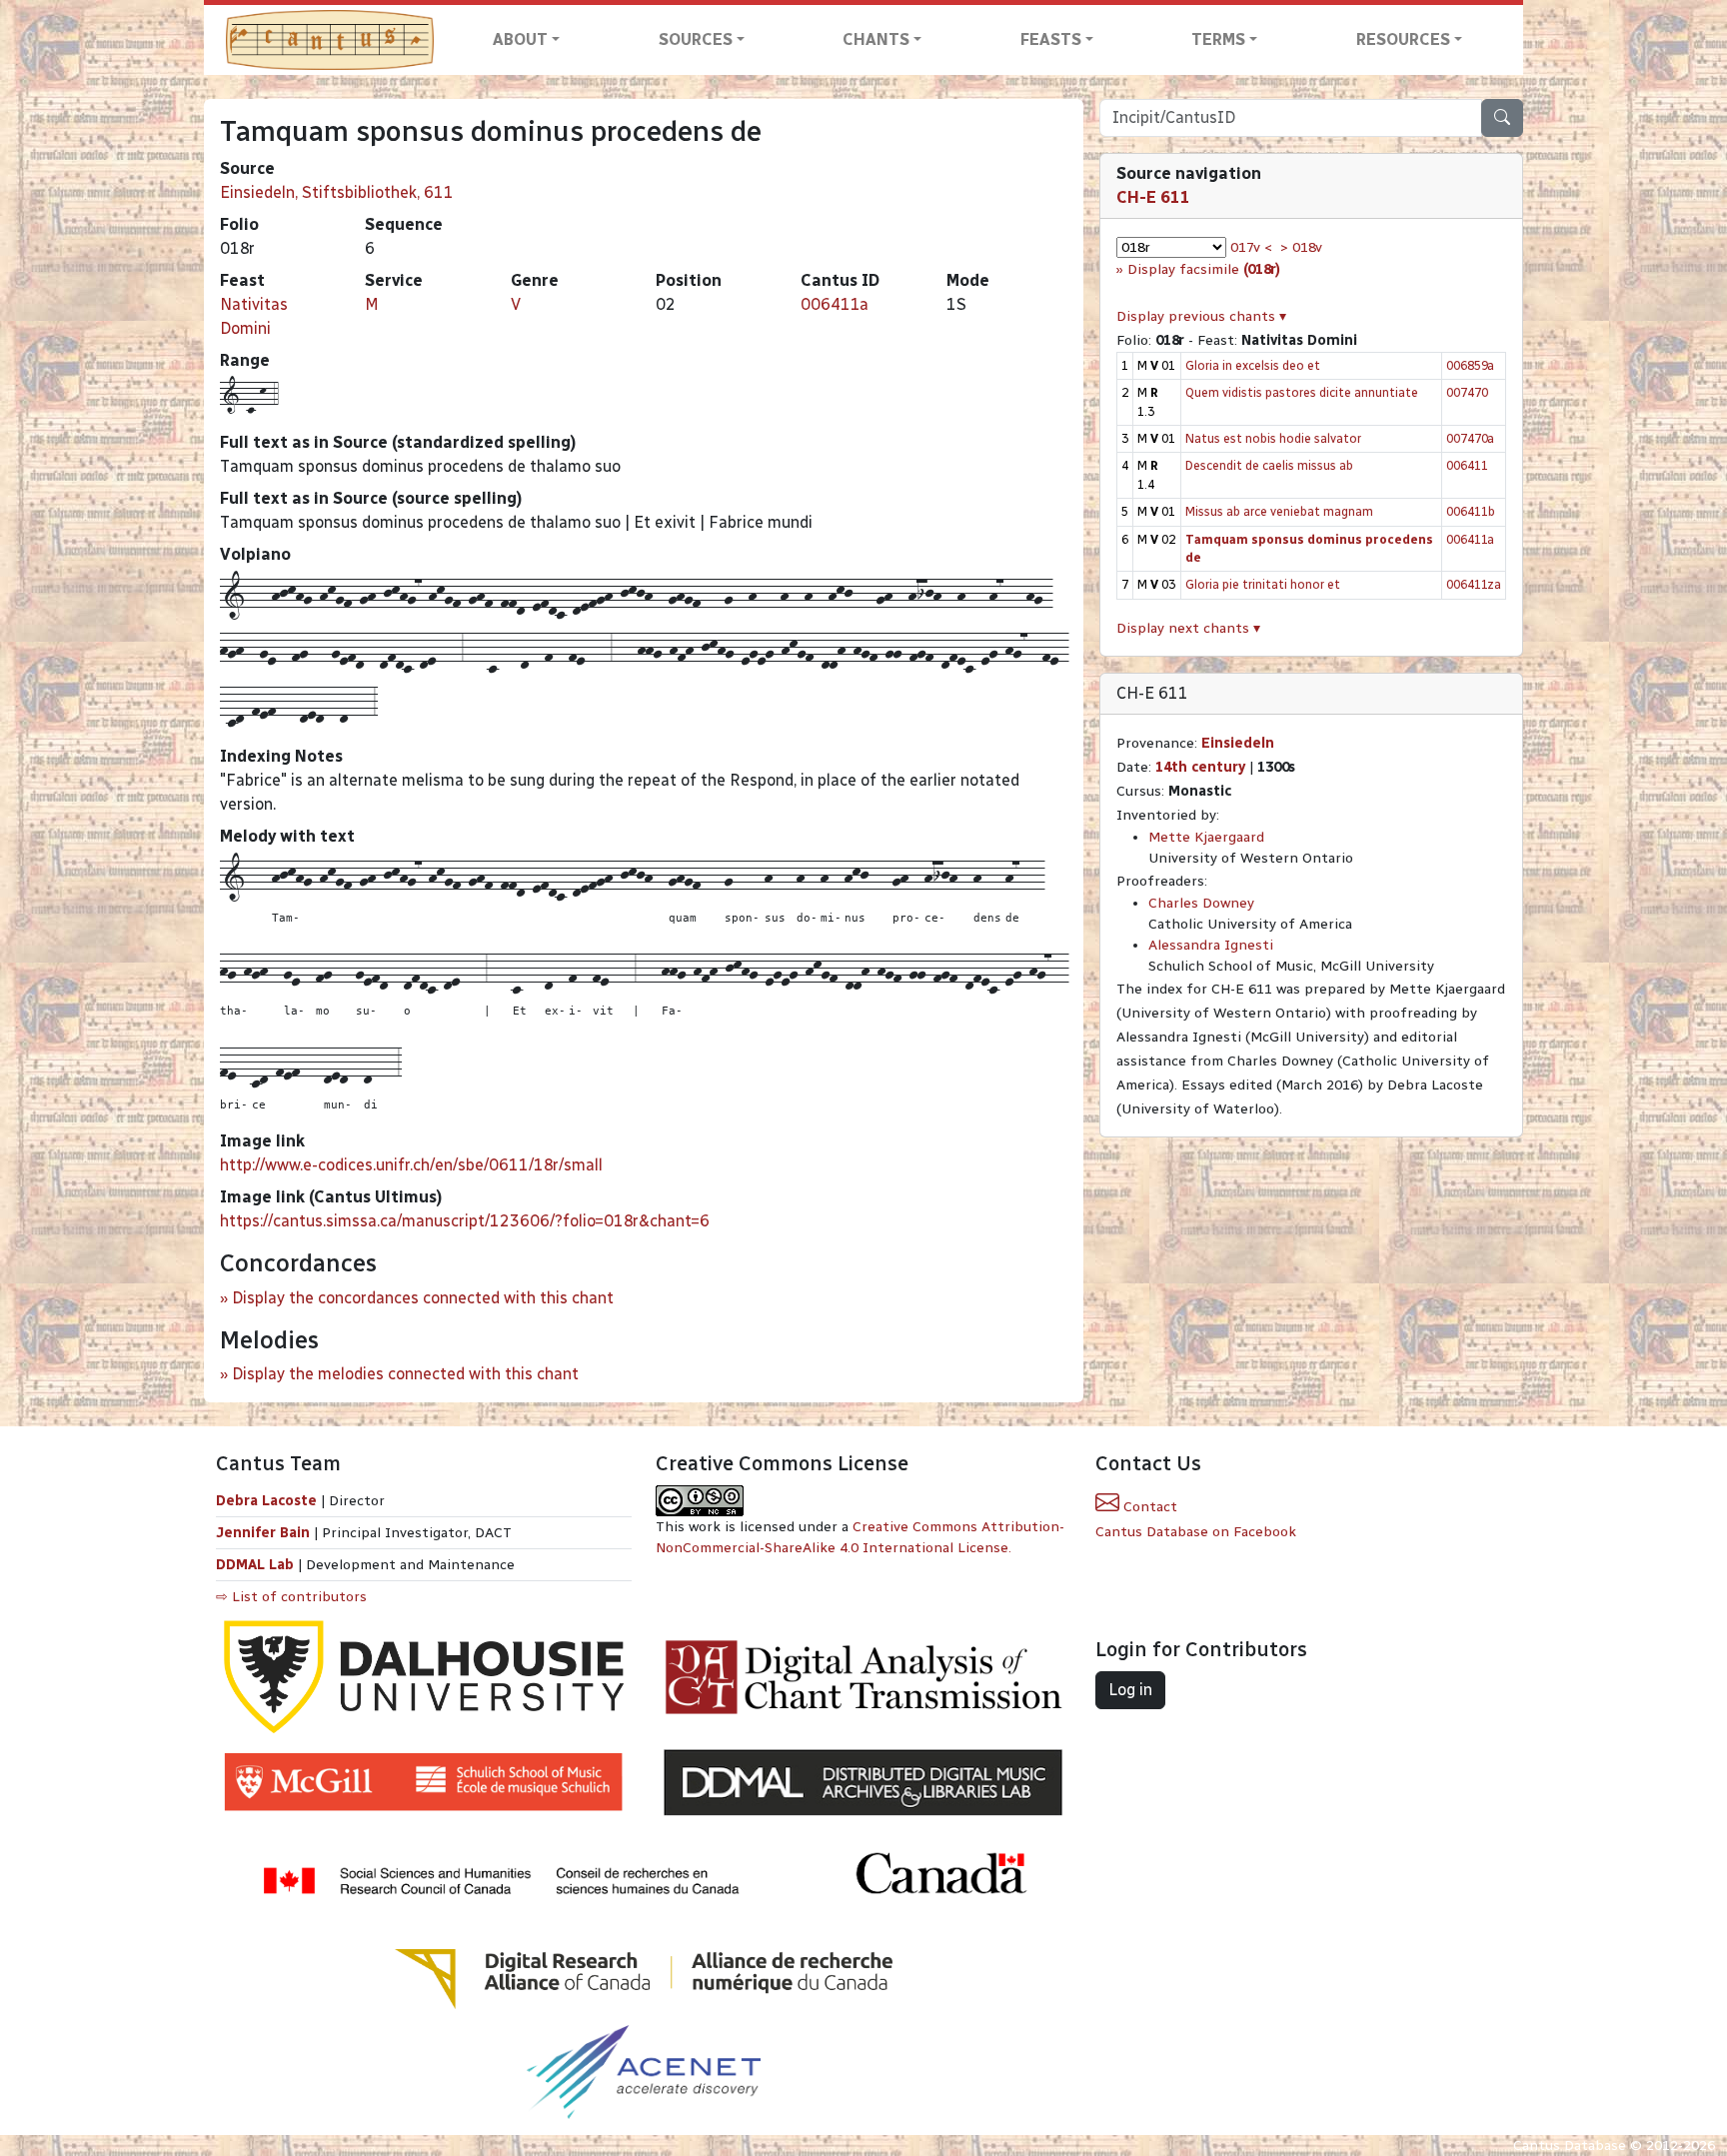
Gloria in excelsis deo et (1253, 365)
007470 (1467, 392)
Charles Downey (1201, 903)
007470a (1470, 438)
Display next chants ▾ (1188, 628)
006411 (1467, 465)
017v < (1251, 247)
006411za (1474, 584)
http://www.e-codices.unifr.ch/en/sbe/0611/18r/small (411, 1165)
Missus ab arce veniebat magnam (1279, 511)
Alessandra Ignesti (1211, 945)
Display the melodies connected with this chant (405, 1374)
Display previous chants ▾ (1201, 316)
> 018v (1301, 247)
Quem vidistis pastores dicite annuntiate (1302, 392)
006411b (1471, 511)
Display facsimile (1204, 269)
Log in (1130, 1690)
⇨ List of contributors (291, 1597)
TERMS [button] (1218, 39)
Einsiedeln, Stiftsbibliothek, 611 (337, 192)
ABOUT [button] (520, 39)
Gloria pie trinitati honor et (1263, 584)
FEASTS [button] (1051, 39)
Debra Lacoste (266, 1501)
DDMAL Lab (255, 1565)
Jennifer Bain (265, 1533)
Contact (1148, 1507)
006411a (835, 304)
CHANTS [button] (876, 39)
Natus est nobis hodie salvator (1273, 438)
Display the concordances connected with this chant (423, 1298)
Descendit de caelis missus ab (1269, 465)
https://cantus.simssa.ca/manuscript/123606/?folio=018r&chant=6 (465, 1221)
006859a (1470, 365)
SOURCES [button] (696, 39)
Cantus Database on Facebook (1196, 1532)
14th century (1200, 767)
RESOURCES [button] (1403, 39)
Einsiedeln (1238, 743)
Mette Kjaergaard (1206, 837)
